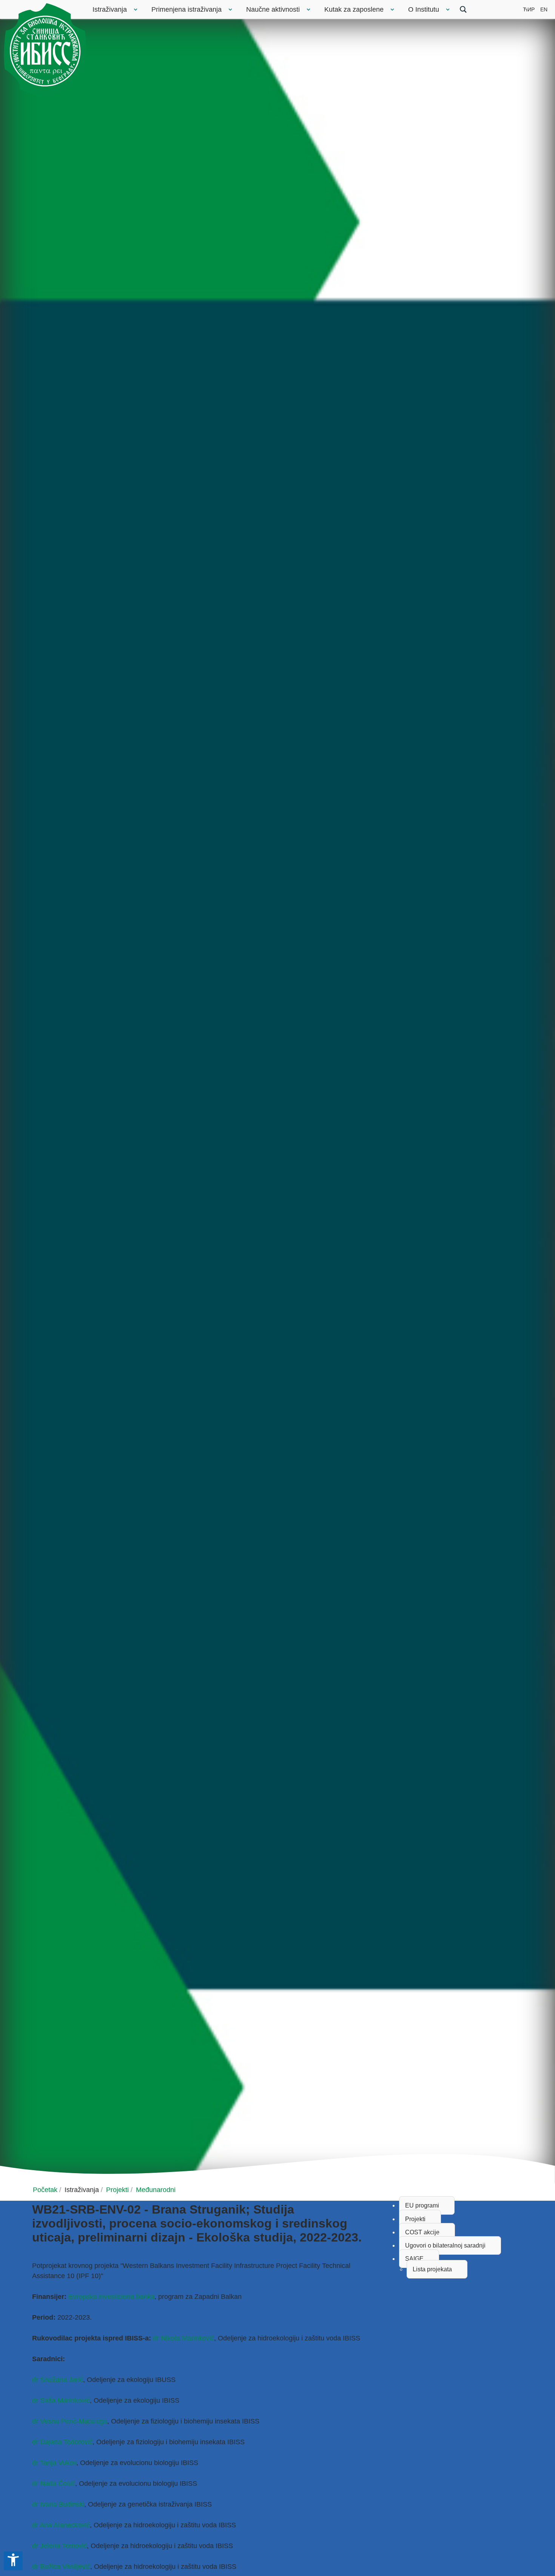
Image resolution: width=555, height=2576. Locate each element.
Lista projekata (432, 2269)
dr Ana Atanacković (61, 2525)
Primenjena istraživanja (187, 9)
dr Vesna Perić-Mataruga (70, 2421)
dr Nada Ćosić (54, 2484)
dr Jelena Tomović (59, 2546)
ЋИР (529, 9)
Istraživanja (110, 9)
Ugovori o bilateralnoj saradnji (445, 2245)
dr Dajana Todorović (62, 2442)
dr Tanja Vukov (54, 2463)
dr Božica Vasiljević (61, 2567)
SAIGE (414, 2259)
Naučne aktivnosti (273, 9)
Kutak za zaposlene (354, 9)
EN (544, 9)
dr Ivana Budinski (58, 2504)
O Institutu (424, 9)
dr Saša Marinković (61, 2400)
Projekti (415, 2219)
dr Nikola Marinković (183, 2338)
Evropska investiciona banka (111, 2297)
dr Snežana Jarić (58, 2380)
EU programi (422, 2205)
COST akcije (422, 2232)
